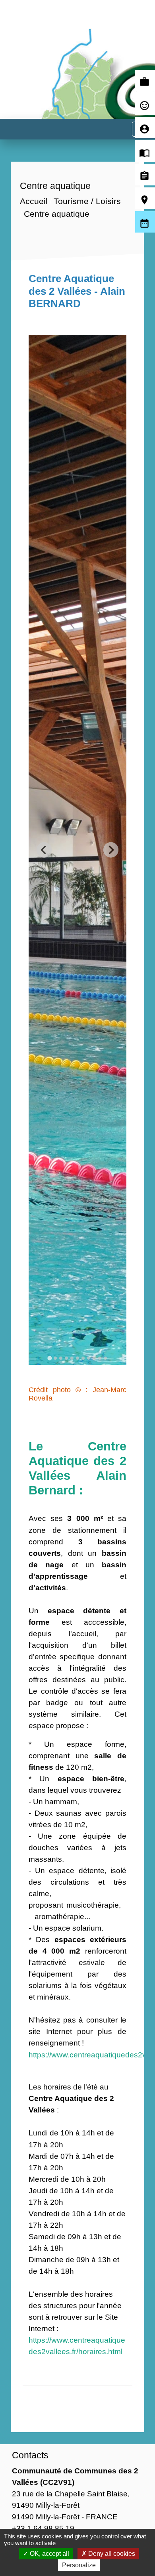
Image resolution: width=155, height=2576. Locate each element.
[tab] (49, 1358)
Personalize (79, 2565)
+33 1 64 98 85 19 (43, 2528)
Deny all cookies (111, 2554)
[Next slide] (111, 850)
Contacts (30, 2455)
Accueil (34, 201)
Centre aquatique (57, 214)
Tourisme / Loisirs (87, 201)
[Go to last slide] (44, 850)
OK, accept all (49, 2554)
